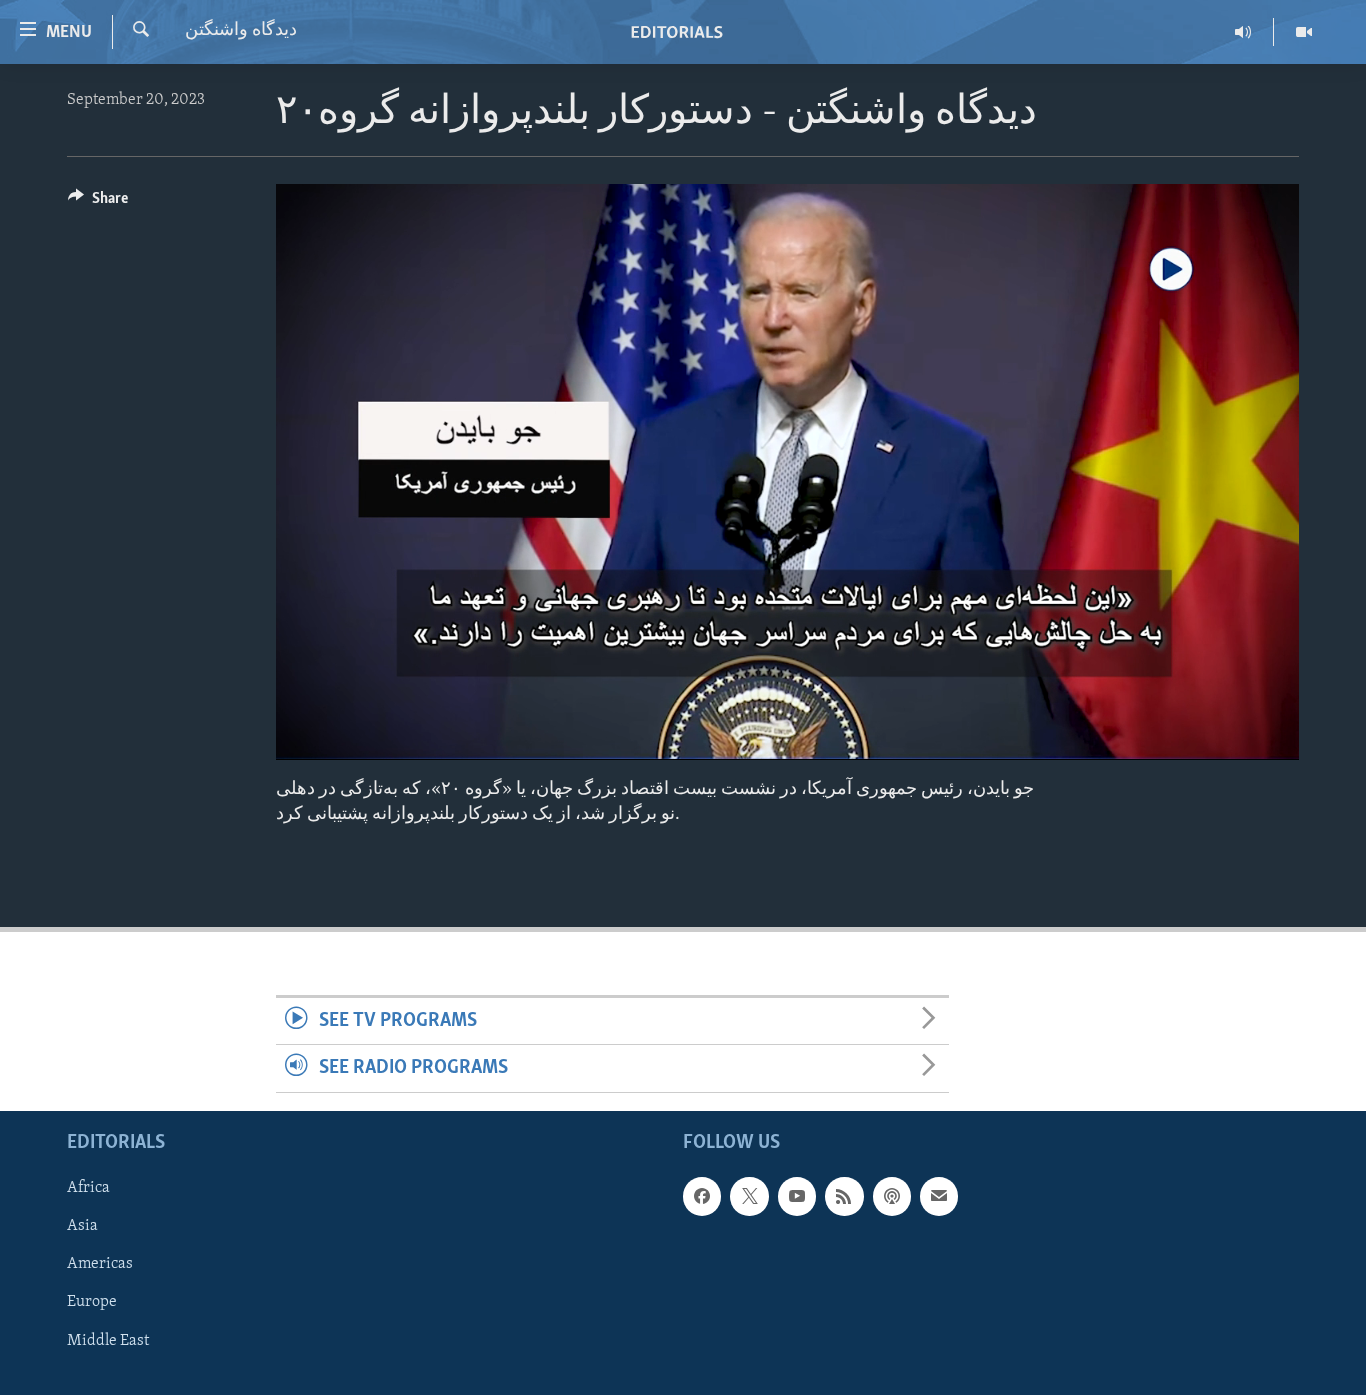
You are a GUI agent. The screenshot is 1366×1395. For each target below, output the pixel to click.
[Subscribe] (939, 1196)
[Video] (1304, 32)
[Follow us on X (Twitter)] (749, 1196)
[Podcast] (892, 1196)
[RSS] (844, 1196)
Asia (82, 1226)
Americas (100, 1264)
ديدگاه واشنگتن (241, 31)
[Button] (98, 203)
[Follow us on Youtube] (797, 1196)
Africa (88, 1188)
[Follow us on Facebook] (702, 1196)
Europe (92, 1302)
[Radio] (1243, 32)
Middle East (108, 1340)
